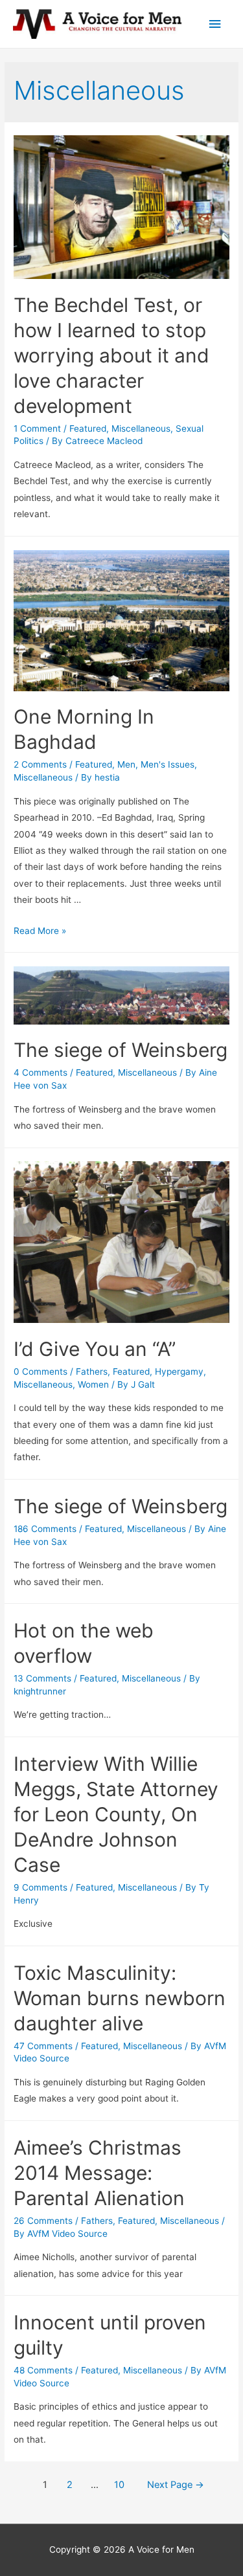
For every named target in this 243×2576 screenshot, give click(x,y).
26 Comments (43, 2221)
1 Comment (37, 428)
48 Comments (43, 2370)
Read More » (40, 931)
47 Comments (43, 2046)
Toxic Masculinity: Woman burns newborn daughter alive (120, 1998)
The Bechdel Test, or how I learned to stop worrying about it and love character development (111, 355)
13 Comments (42, 1678)
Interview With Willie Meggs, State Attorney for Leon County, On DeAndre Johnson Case (116, 1814)
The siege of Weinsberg (121, 1050)
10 (119, 2485)
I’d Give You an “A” (95, 1349)
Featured (88, 428)
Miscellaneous (141, 428)
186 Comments (45, 1529)
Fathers (92, 1371)
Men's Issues (168, 764)
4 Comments (40, 1072)
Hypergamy (179, 1371)
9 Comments (40, 1887)
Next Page (176, 2485)
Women (93, 1384)
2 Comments (40, 764)
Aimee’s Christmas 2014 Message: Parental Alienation (99, 2173)
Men (126, 764)
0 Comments (40, 1371)
